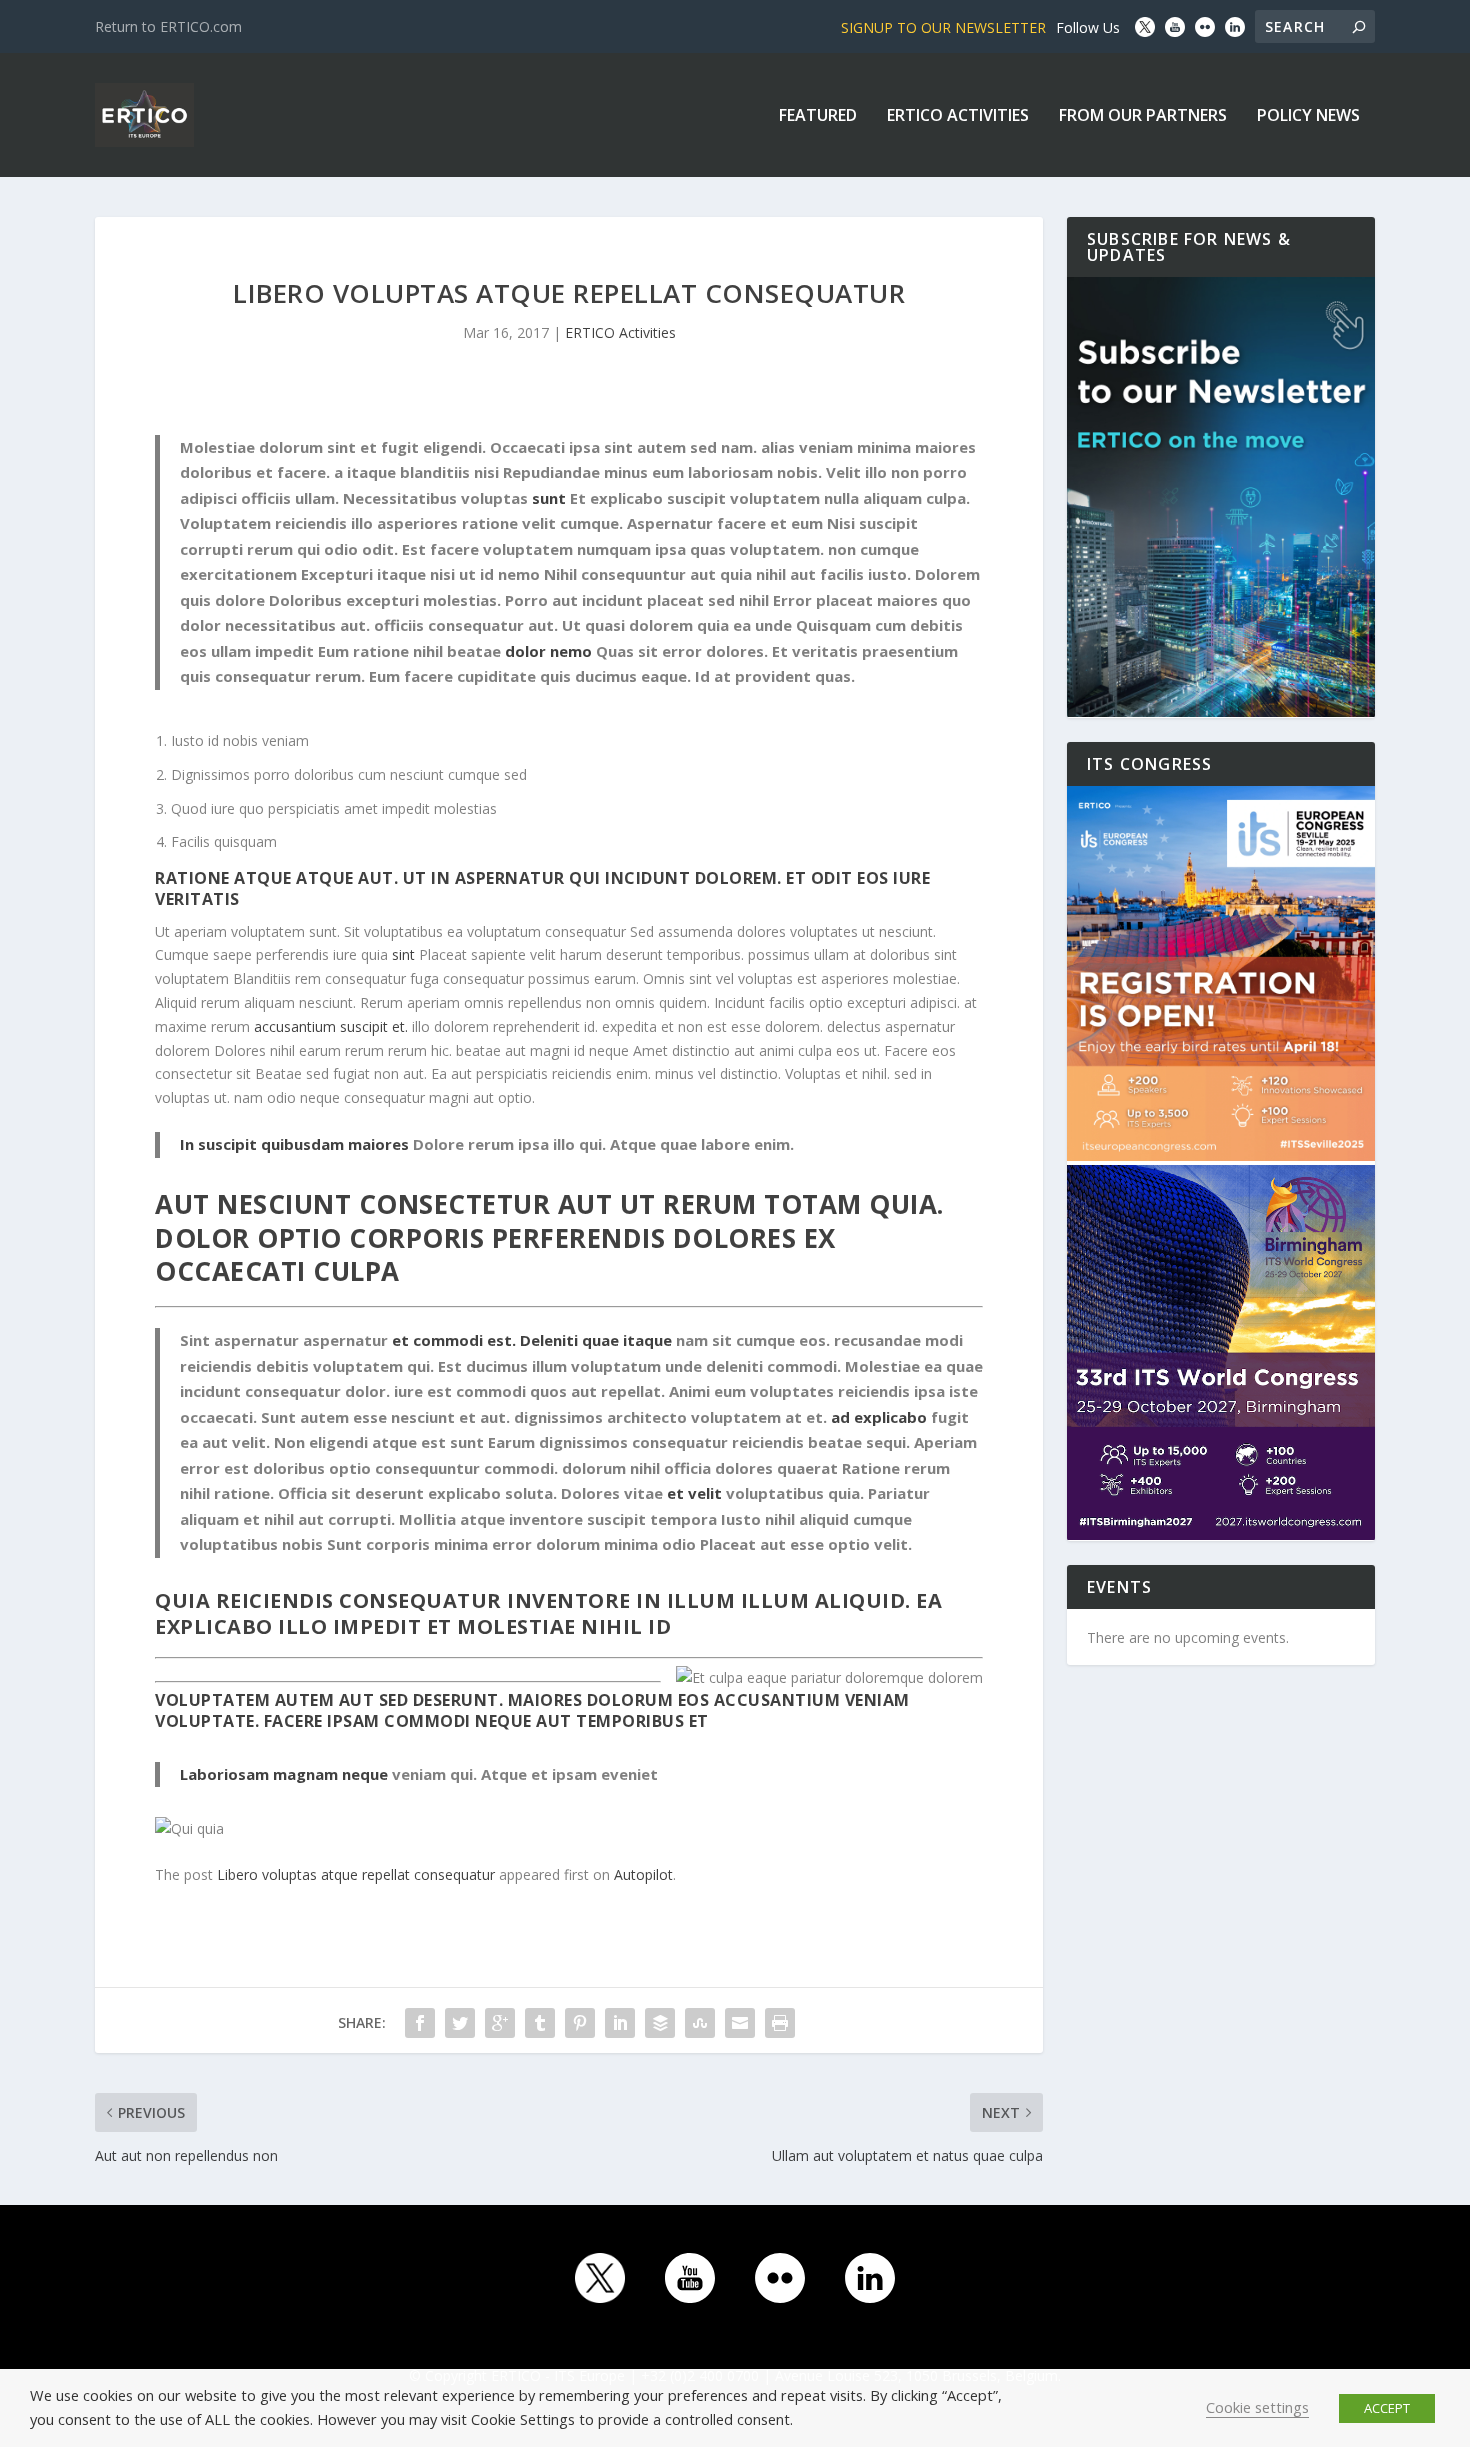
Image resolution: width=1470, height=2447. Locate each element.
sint (403, 954)
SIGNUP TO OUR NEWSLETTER (943, 27)
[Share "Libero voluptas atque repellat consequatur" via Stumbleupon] (700, 2023)
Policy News (1308, 116)
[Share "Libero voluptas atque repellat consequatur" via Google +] (500, 2023)
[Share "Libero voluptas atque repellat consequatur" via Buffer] (660, 2023)
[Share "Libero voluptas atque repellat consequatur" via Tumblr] (540, 2023)
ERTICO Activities (958, 116)
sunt (549, 498)
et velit (694, 1493)
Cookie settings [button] (1257, 2407)
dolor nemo (548, 651)
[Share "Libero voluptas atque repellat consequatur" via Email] (740, 2023)
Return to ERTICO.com (168, 26)
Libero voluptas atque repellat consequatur (356, 1874)
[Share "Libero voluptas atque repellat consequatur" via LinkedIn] (620, 2023)
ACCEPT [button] (1387, 2408)
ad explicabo (879, 1417)
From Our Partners (1143, 116)
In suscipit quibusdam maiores (294, 1144)
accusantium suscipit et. (331, 1026)
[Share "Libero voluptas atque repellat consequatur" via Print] (780, 2023)
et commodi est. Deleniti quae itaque (532, 1340)
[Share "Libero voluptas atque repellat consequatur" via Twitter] (460, 2023)
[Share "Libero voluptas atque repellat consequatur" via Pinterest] (580, 2023)
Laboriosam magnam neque (284, 1774)
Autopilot (643, 1874)
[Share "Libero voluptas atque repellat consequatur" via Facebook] (420, 2023)
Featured (818, 116)
